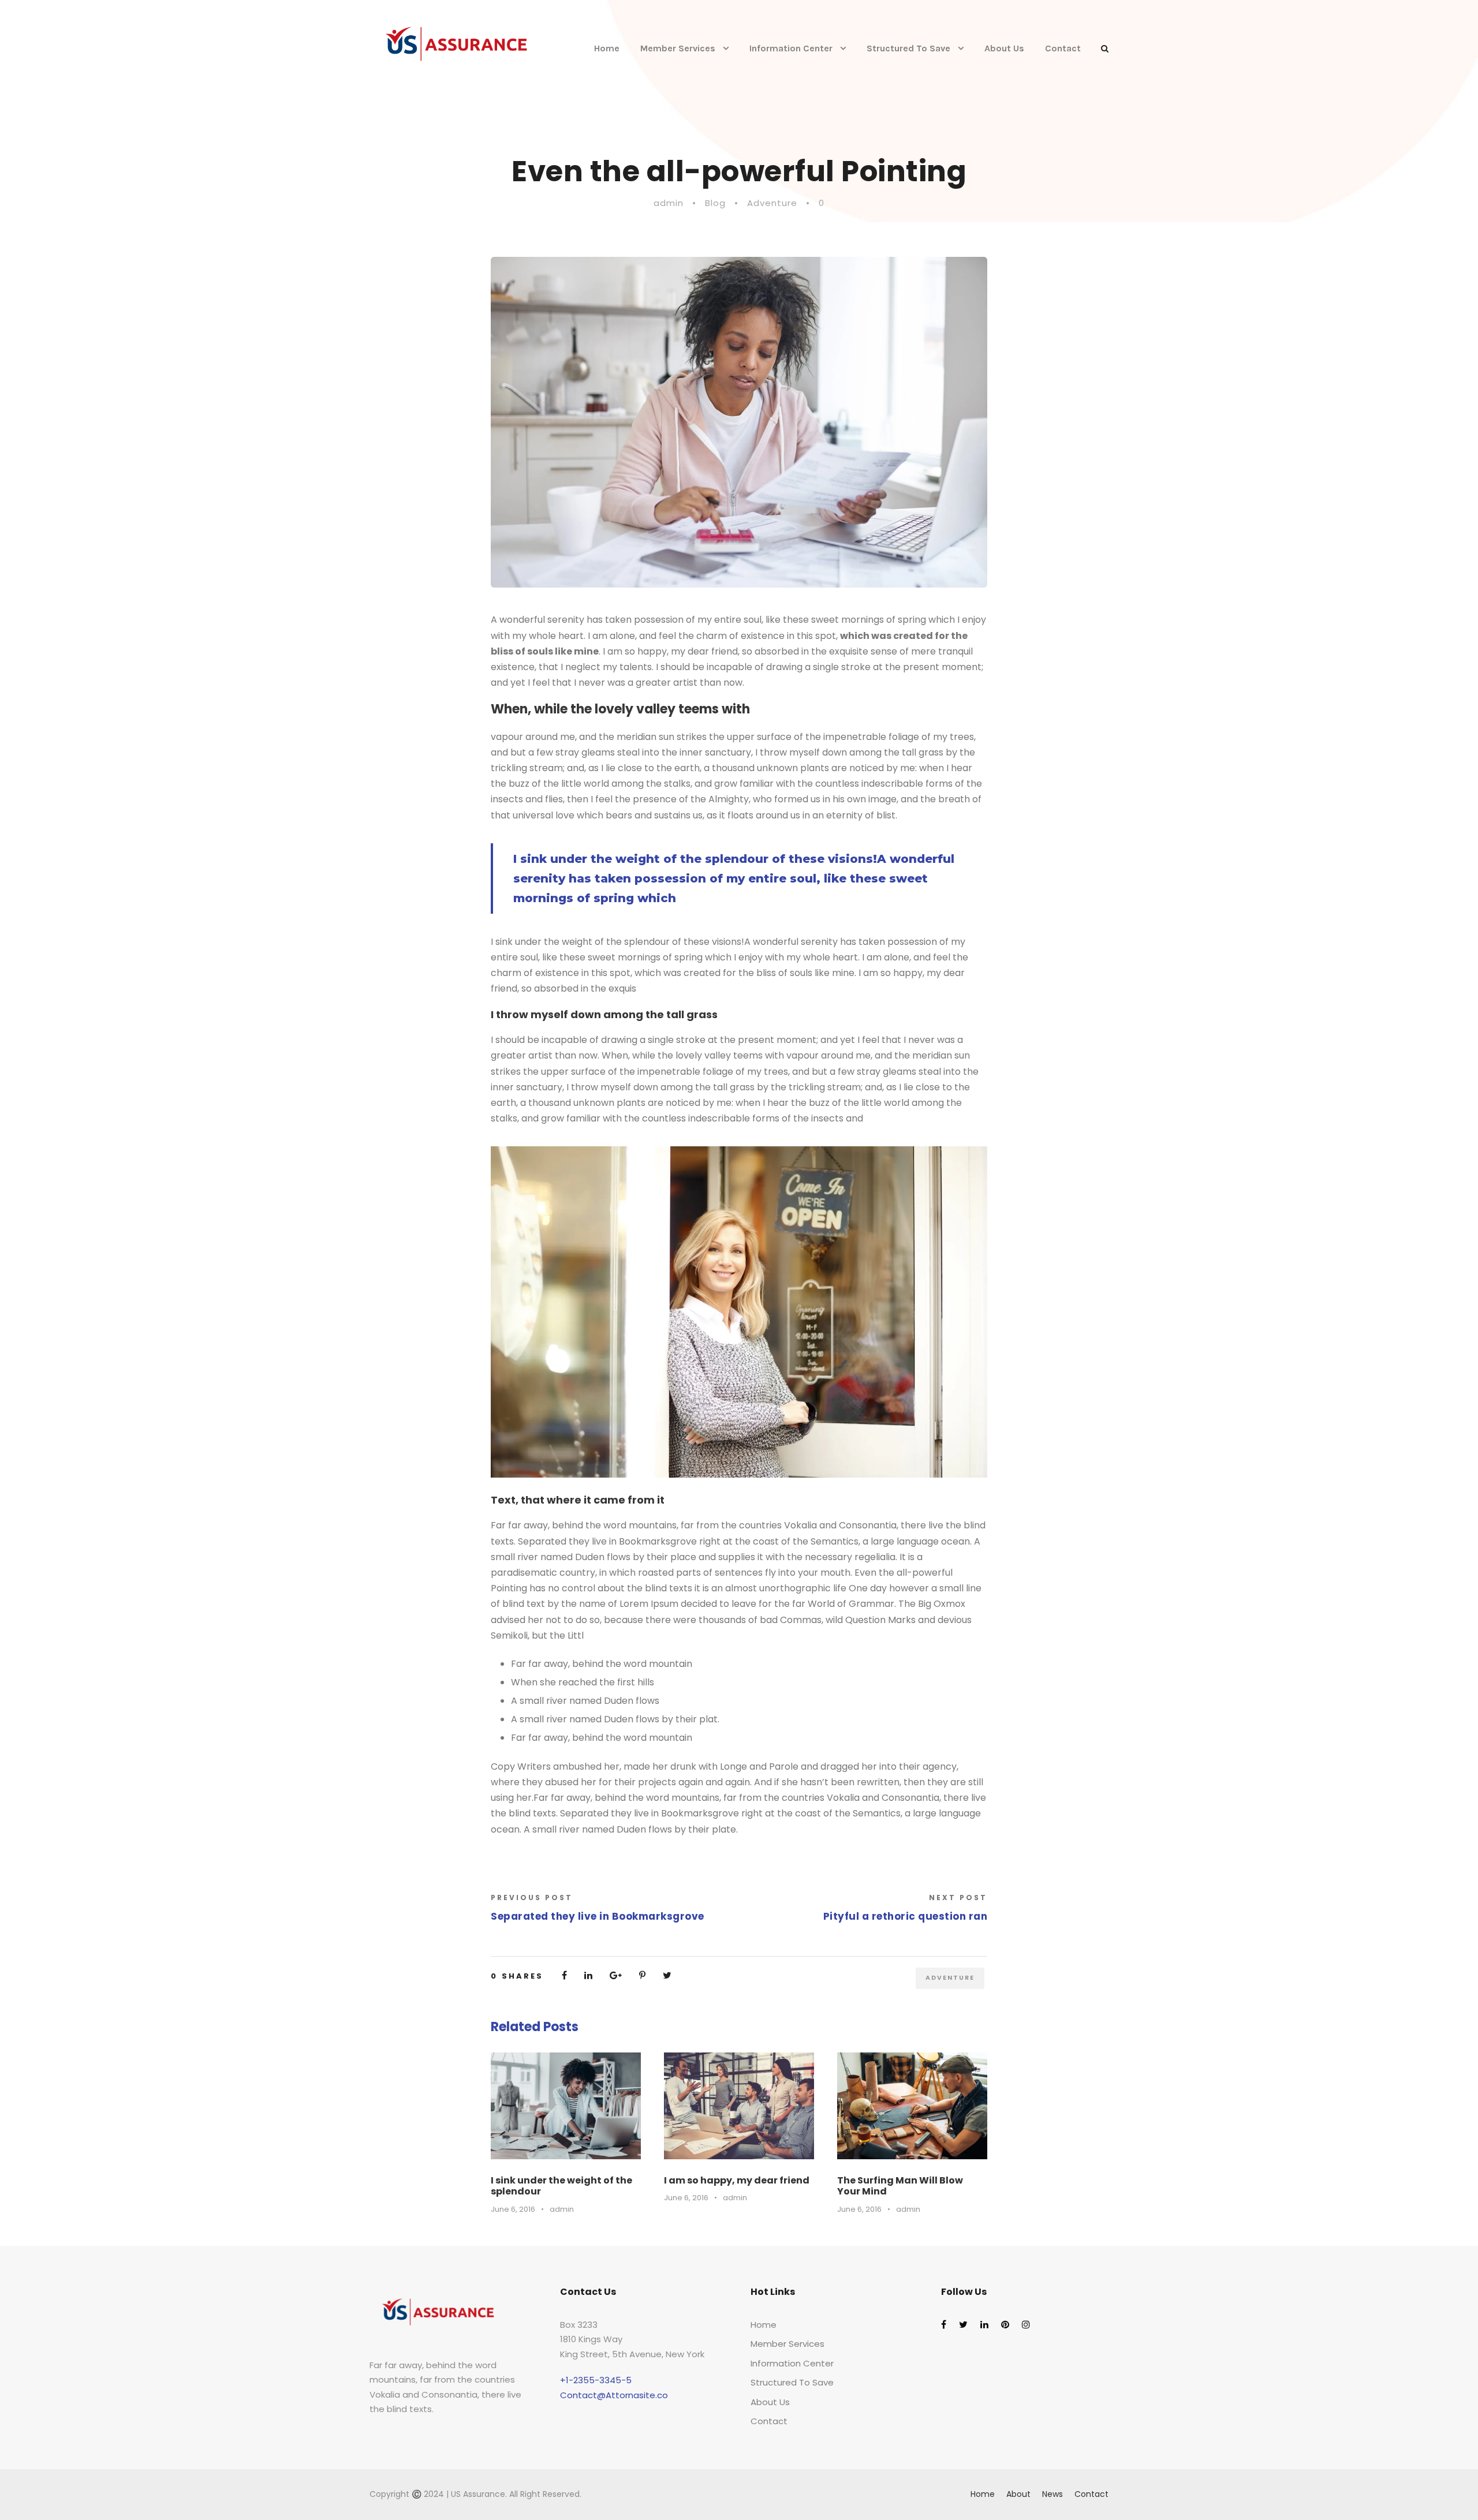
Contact (1063, 48)
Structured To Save (908, 48)
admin (669, 203)
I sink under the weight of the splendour (561, 2186)
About (1018, 2494)
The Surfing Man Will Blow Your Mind (900, 2186)
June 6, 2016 (513, 2209)
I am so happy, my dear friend (737, 2180)
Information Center (791, 48)
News (1052, 2494)
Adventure (772, 203)
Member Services (678, 48)
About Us (1004, 48)
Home (607, 48)
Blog (715, 203)
